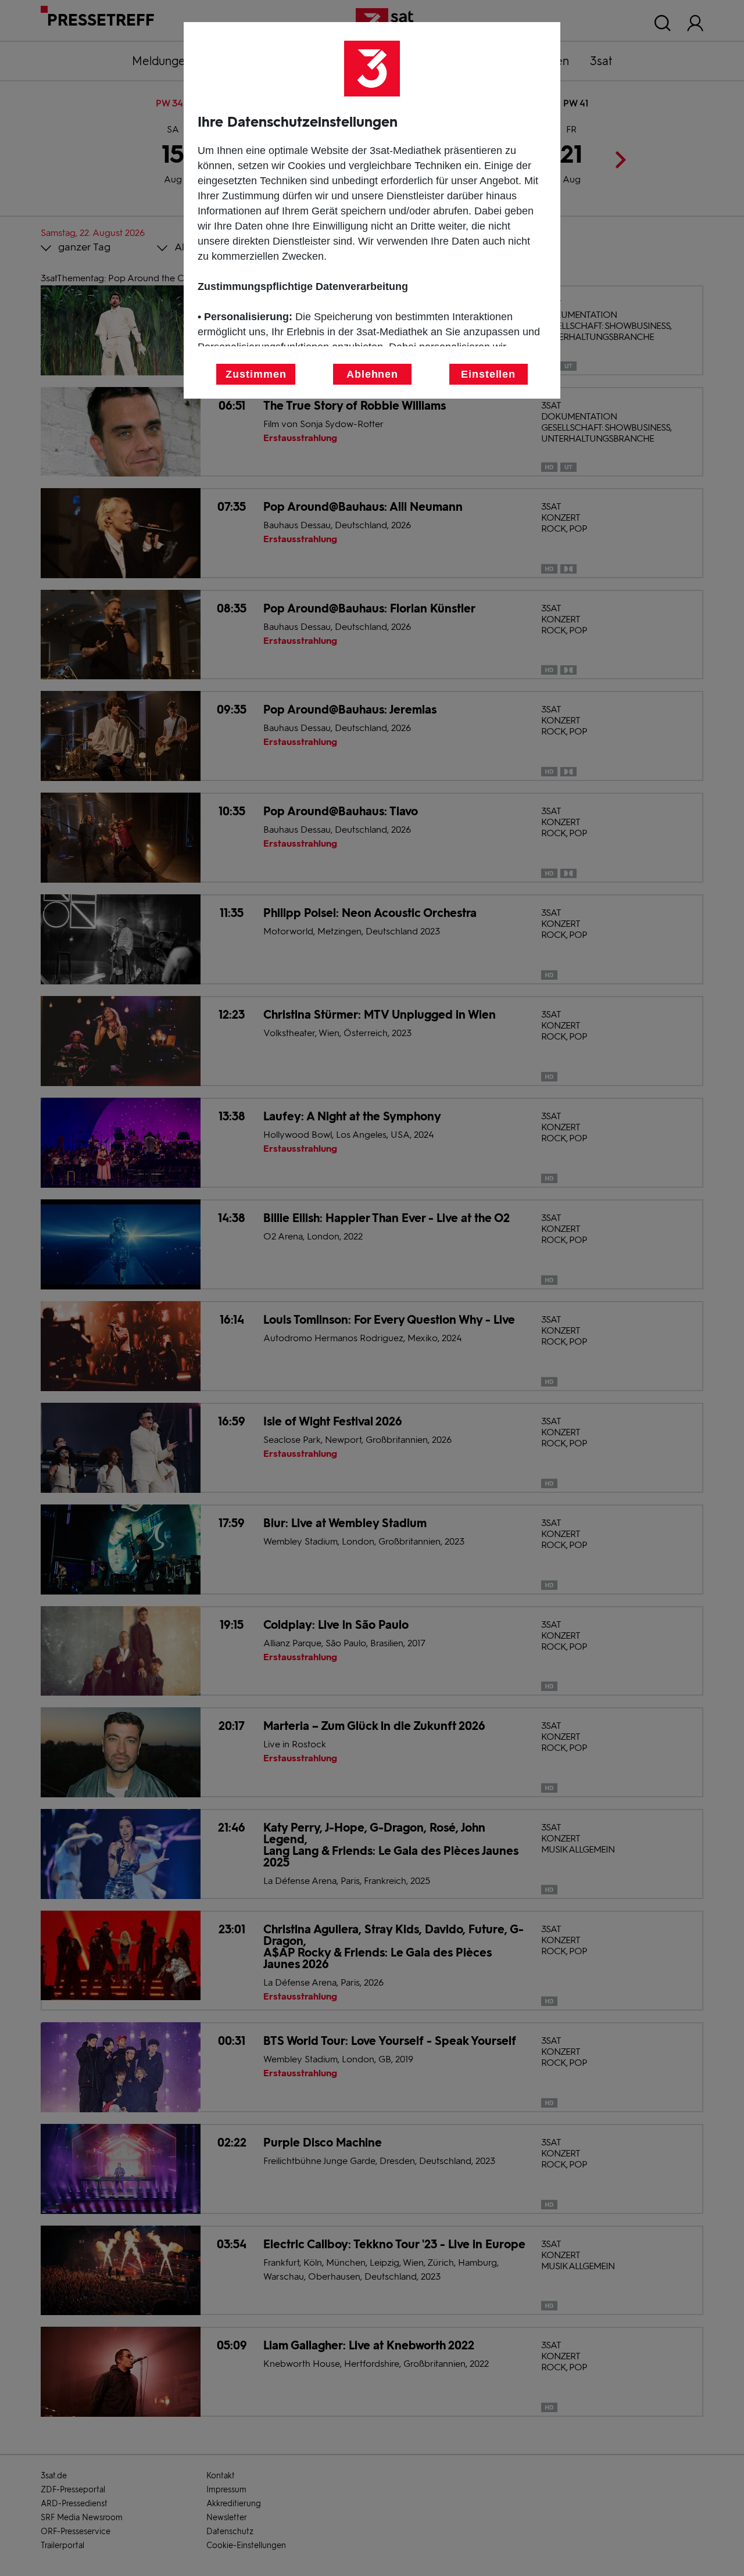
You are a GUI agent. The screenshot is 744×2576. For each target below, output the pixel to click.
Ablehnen (372, 374)
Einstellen (488, 374)
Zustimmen (256, 374)
